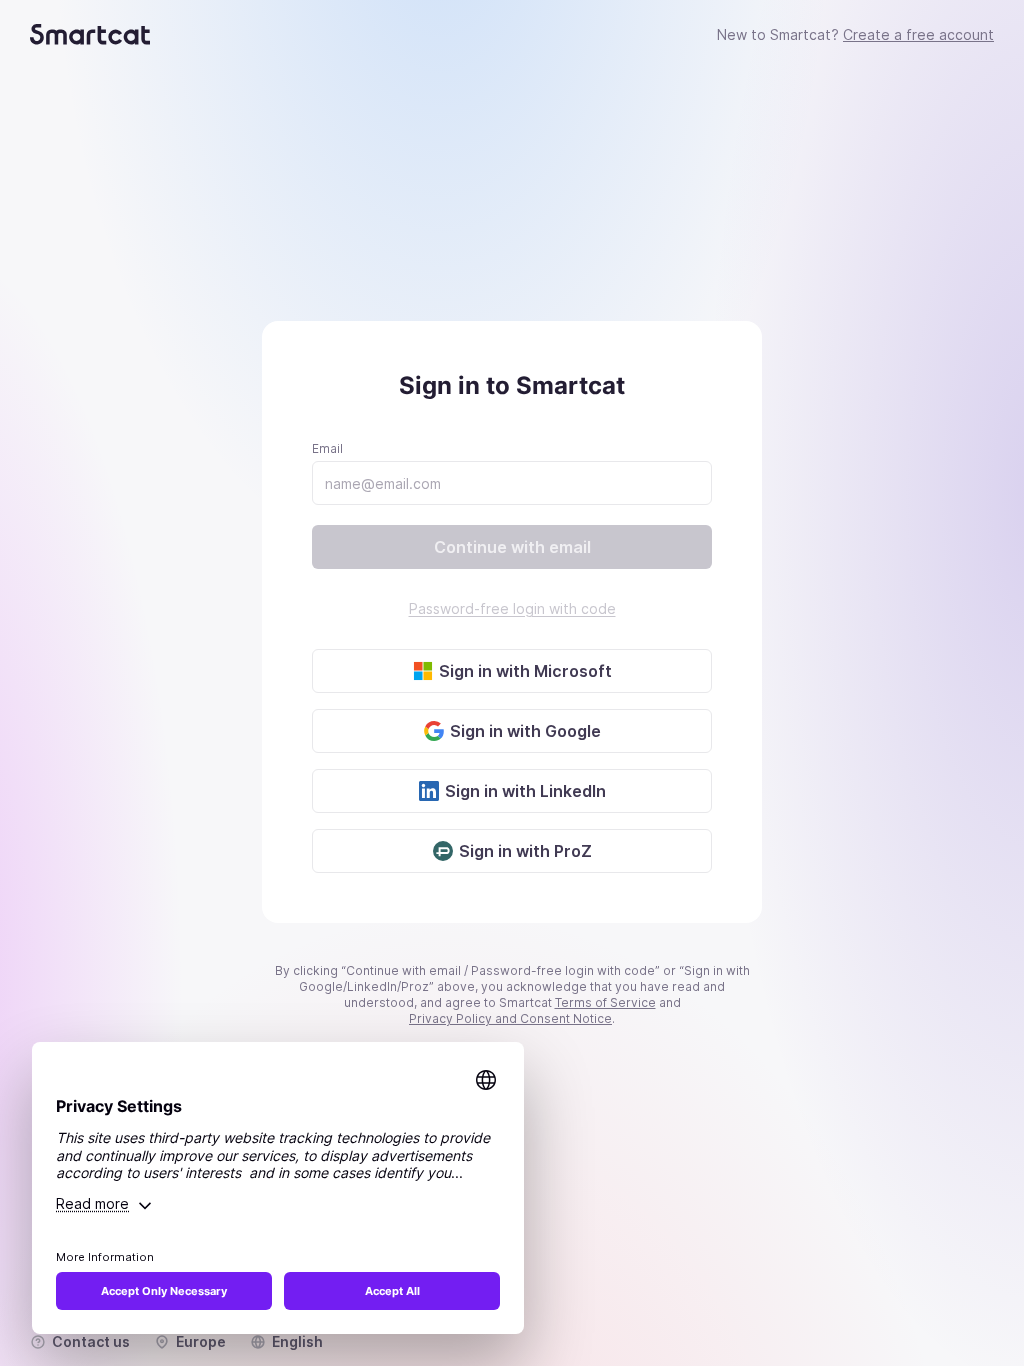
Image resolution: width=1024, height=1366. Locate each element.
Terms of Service (605, 1002)
